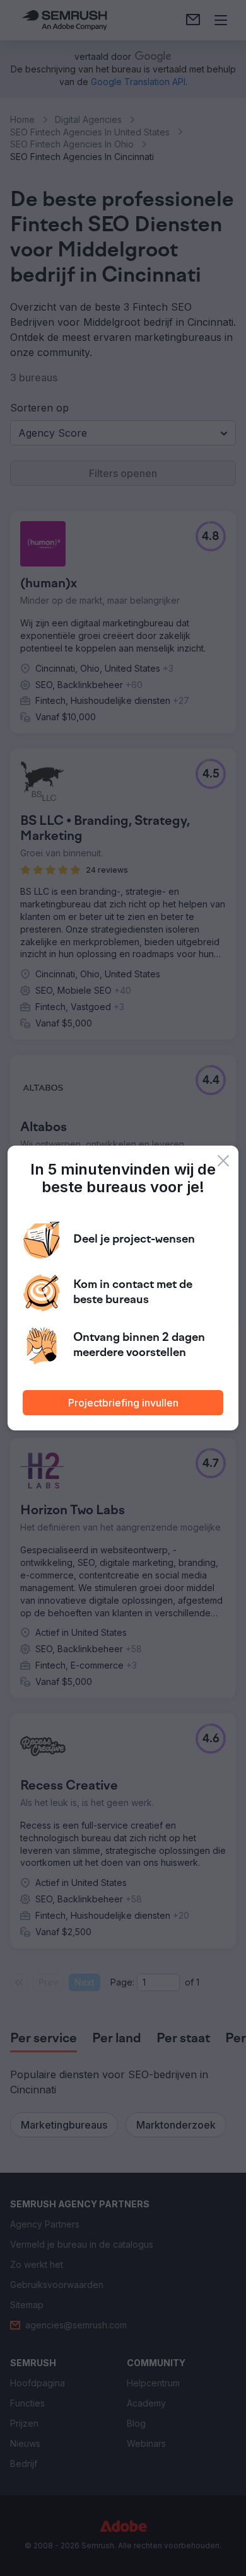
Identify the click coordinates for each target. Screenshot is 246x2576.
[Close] (223, 1161)
